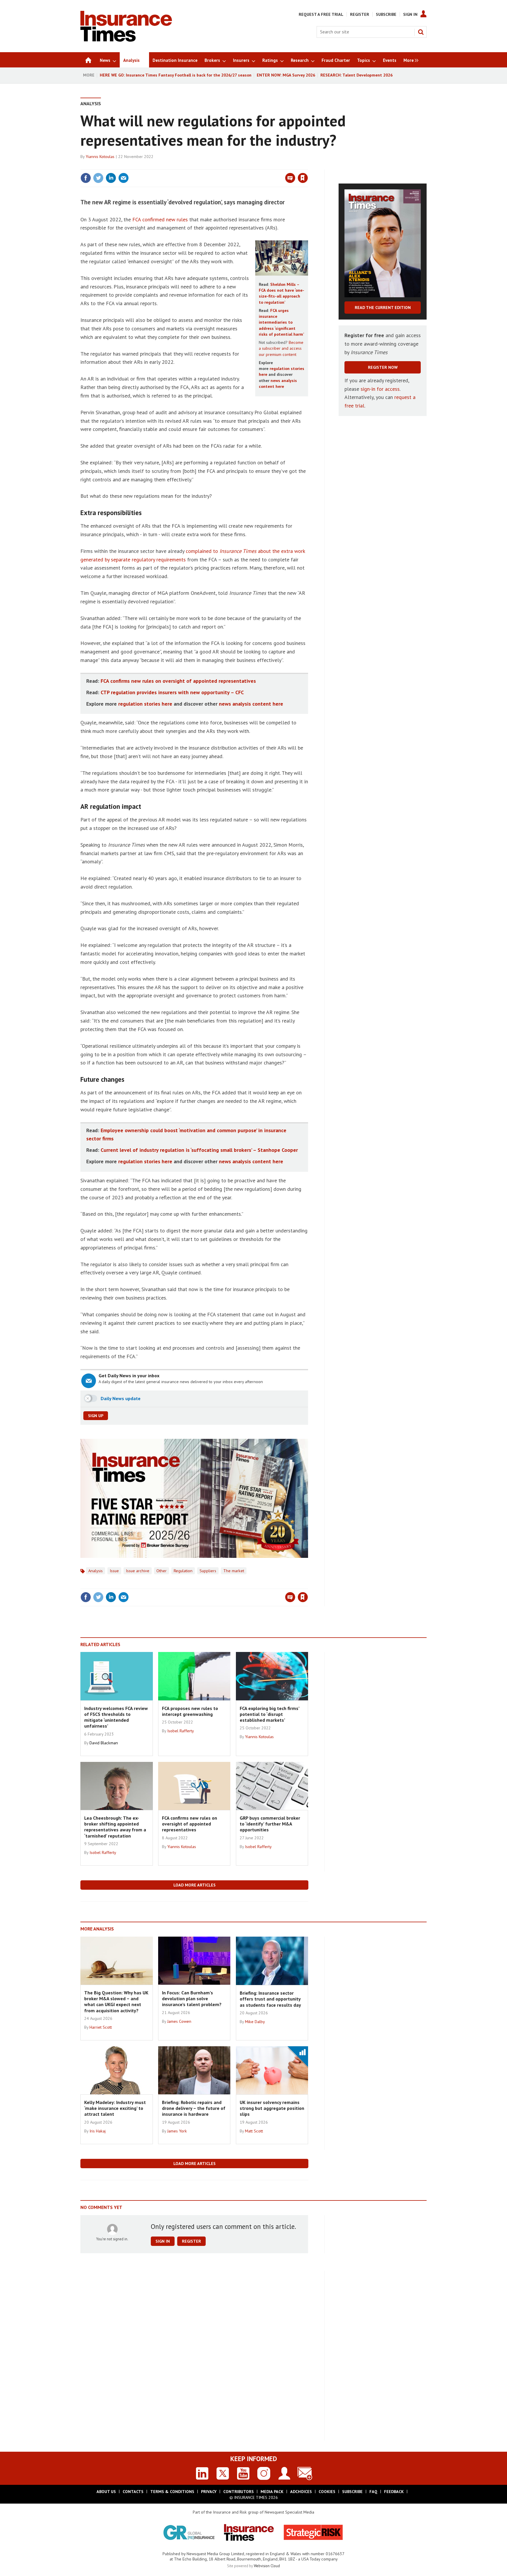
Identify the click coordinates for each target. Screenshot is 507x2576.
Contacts (133, 2492)
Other (162, 1571)
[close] (308, 166)
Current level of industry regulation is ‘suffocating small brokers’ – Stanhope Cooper (199, 1150)
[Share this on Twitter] (98, 178)
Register (360, 14)
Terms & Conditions (172, 2492)
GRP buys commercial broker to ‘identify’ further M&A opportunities (270, 1824)
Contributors (239, 2492)
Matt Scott (254, 2131)
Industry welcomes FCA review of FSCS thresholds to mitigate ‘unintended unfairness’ (116, 1717)
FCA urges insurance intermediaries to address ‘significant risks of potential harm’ (281, 322)
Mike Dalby (255, 2022)
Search (421, 32)
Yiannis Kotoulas (100, 157)
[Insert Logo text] (126, 40)
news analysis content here (251, 704)
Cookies (327, 2492)
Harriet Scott (101, 2027)
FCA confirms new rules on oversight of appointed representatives (178, 681)
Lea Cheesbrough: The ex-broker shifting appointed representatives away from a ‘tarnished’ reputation (115, 1827)
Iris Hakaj (98, 2131)
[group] (409, 60)
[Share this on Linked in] (111, 178)
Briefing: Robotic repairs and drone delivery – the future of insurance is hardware (194, 2108)
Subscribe (386, 14)
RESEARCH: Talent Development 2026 (356, 75)
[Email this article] (124, 178)
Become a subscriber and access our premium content (281, 348)
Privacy (209, 2492)
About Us (106, 2492)
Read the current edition (383, 308)
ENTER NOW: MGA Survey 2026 (286, 75)
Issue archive (138, 1571)
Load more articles (195, 1885)
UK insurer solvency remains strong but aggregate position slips (272, 2108)
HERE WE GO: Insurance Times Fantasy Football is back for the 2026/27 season (176, 75)
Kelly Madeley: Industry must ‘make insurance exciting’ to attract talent (115, 2108)
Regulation (183, 1571)
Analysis (91, 103)
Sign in (234, 166)
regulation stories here (145, 704)
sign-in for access (380, 389)
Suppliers (208, 1571)
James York (177, 2131)
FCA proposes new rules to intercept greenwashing (190, 1711)
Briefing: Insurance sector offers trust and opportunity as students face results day (270, 1999)
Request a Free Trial (321, 14)
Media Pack (272, 2492)
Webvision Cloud (267, 2566)
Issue (114, 1571)
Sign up (96, 1416)
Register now (383, 367)
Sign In (410, 14)
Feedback (394, 2492)
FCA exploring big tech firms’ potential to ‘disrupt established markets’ (269, 1714)
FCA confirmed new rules (160, 219)
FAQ (373, 2492)
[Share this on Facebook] (86, 178)
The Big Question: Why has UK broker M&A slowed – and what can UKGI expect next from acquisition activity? (116, 2002)
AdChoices (301, 2492)
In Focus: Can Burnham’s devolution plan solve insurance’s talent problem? (192, 1999)
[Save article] (303, 178)
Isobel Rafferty (181, 1731)
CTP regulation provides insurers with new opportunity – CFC (172, 692)
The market (234, 1571)
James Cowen (179, 2021)
